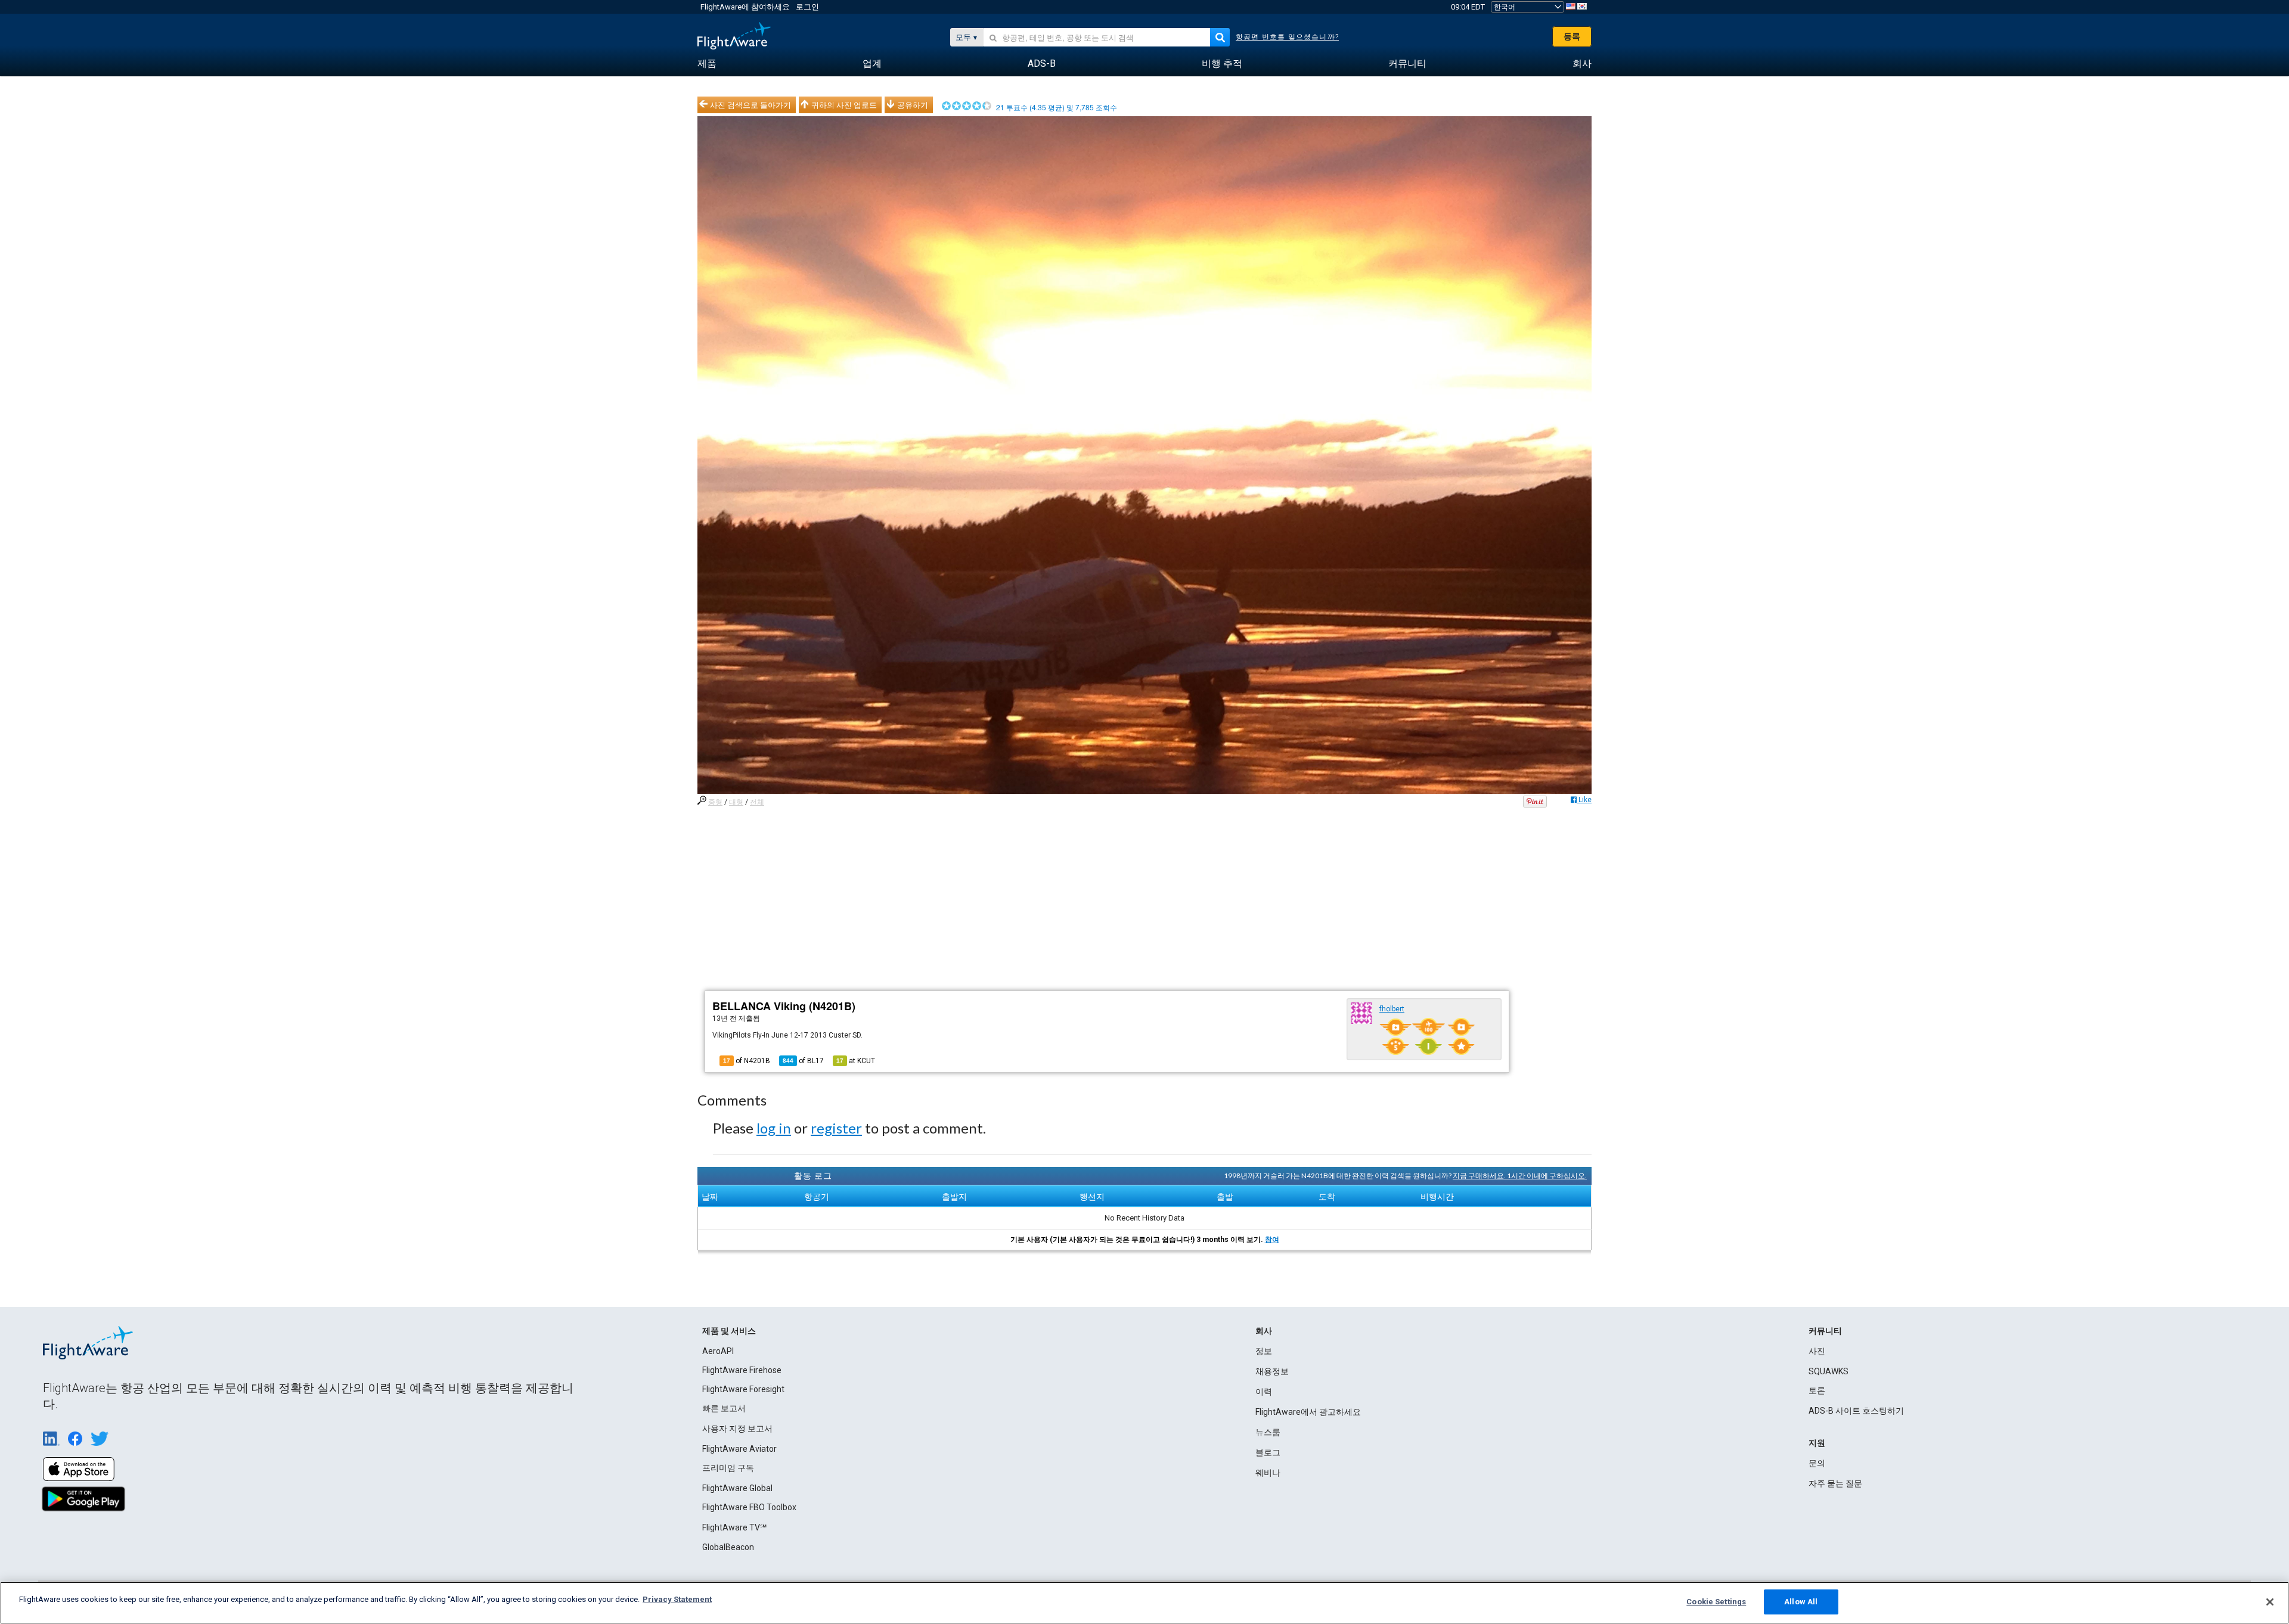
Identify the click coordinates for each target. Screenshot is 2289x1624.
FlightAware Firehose (742, 1370)
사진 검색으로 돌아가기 (750, 105)
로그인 (807, 7)
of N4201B (747, 1061)
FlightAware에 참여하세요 (745, 7)
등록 (1572, 36)
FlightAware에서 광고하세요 (1308, 1412)
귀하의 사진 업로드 (844, 105)
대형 (736, 802)
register (836, 1128)
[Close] (2270, 1602)
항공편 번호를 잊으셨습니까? (1287, 37)
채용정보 (1272, 1371)
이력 (1264, 1392)
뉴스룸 (1268, 1432)
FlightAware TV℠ (734, 1527)
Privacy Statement (677, 1599)
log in (774, 1128)
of (803, 1061)
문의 (1817, 1463)
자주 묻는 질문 (1835, 1483)
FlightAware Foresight (743, 1389)
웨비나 (1268, 1473)
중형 (715, 802)
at (856, 1061)
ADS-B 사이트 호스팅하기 (1856, 1411)
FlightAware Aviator (739, 1449)
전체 (757, 802)
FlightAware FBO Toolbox (749, 1507)
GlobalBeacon (728, 1547)
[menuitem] (707, 64)
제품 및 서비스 (729, 1331)
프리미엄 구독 (728, 1468)
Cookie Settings (1716, 1602)
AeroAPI (718, 1351)
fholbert (1392, 1009)
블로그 (1268, 1452)
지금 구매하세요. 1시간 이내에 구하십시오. (1520, 1176)
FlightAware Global (737, 1488)
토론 (1817, 1390)
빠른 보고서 (724, 1408)
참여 (1272, 1240)
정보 (1264, 1351)
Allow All (1801, 1602)
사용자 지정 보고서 (737, 1429)
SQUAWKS (1829, 1371)
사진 (1817, 1351)
